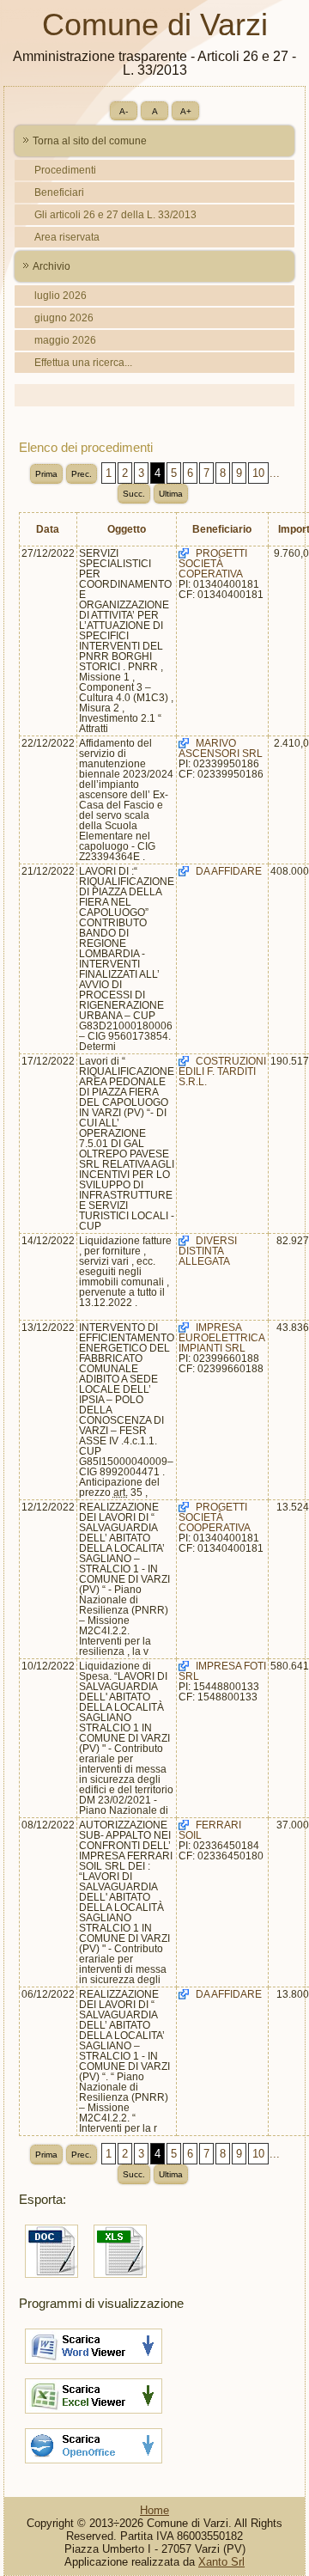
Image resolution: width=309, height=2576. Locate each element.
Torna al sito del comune (90, 141)
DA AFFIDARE (229, 871)
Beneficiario (222, 529)
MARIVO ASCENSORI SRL (221, 748)
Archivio (51, 266)
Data (48, 529)
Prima (46, 474)
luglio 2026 (61, 296)
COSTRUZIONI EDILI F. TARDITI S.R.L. (222, 1071)
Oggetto (127, 529)
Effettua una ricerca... (83, 363)
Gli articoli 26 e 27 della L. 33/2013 (115, 215)
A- (124, 111)
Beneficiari (59, 192)
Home (154, 2510)
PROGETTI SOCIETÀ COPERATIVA (213, 564)
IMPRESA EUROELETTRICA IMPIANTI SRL (222, 1338)
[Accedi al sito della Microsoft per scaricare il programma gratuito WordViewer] (94, 2366)
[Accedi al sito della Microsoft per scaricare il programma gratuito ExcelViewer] (94, 2416)
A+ (186, 111)
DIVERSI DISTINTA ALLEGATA (208, 1251)
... (275, 473)
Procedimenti (65, 170)
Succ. (134, 494)
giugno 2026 (64, 318)
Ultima (171, 494)
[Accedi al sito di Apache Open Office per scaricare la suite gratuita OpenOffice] (94, 2466)
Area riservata (67, 237)
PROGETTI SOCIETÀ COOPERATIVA (215, 1517)
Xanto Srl (221, 2562)
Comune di (155, 24)
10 (258, 473)
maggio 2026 (65, 340)
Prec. (82, 474)
